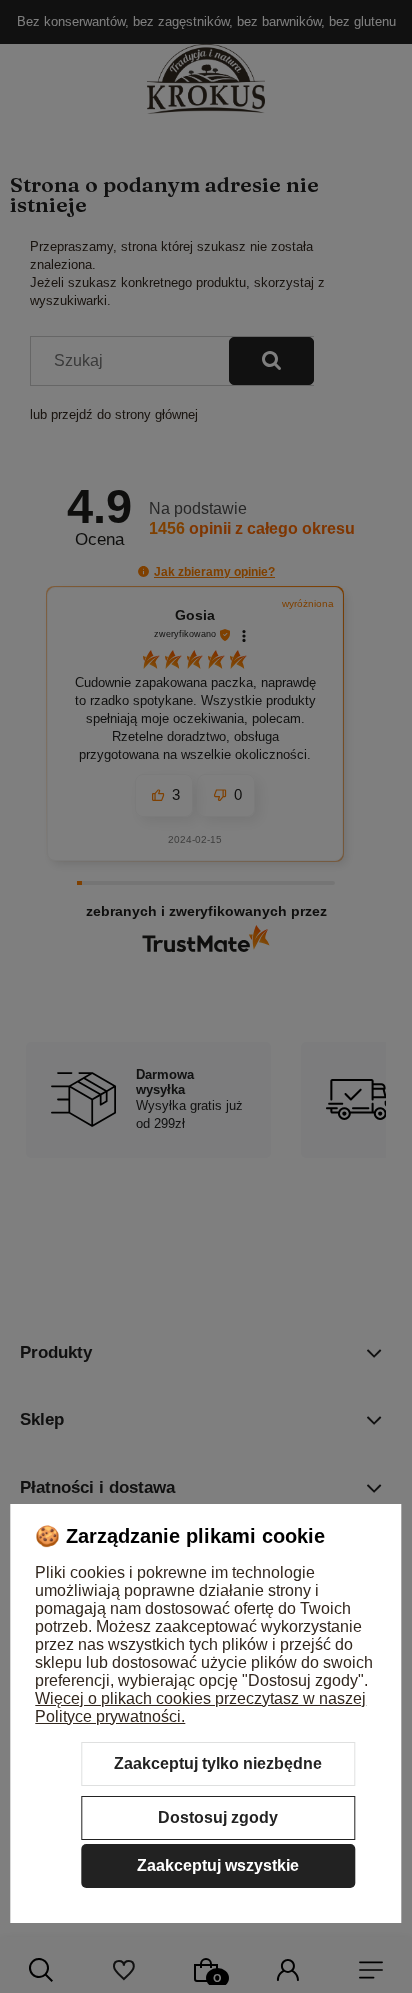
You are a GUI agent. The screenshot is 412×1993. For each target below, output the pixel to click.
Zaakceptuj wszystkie (218, 1865)
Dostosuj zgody (218, 1817)
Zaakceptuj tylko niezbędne (218, 1763)
